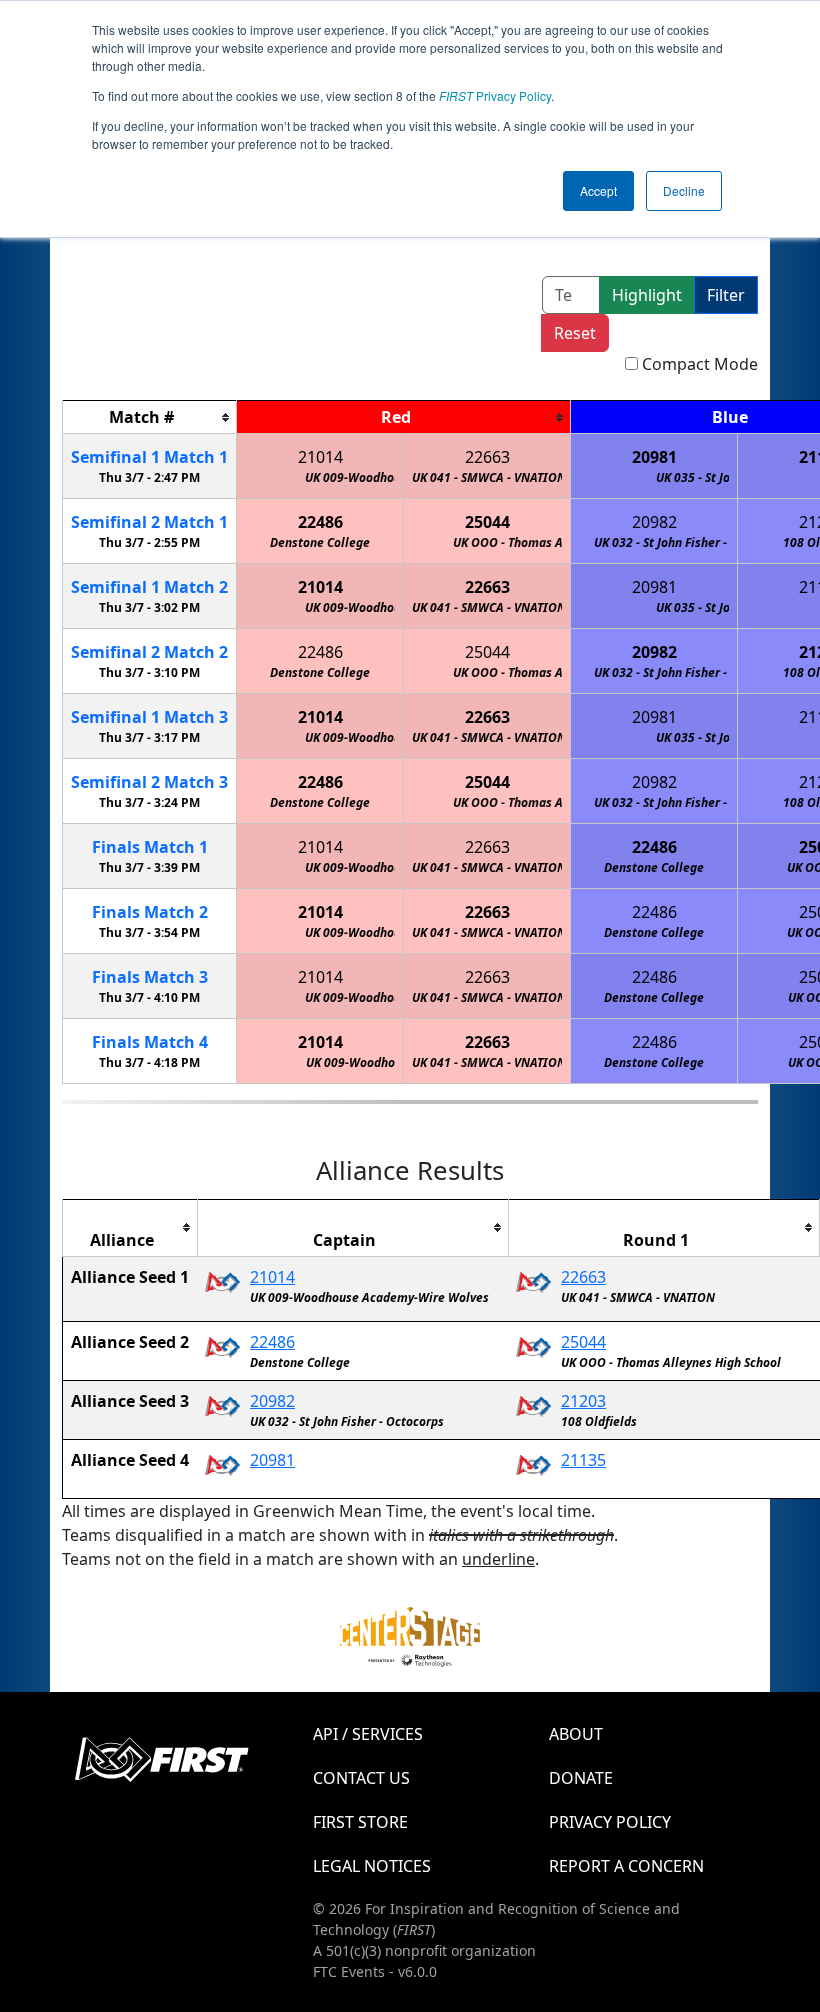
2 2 (149, 652)
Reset (575, 333)
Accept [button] (598, 190)
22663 (487, 457)
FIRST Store (360, 1822)
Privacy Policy (495, 95)
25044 (487, 522)
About (576, 1734)
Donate (581, 1778)
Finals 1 (150, 847)
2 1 (149, 522)
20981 (654, 457)
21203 (583, 1401)
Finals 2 (150, 912)
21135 (583, 1460)
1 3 (149, 717)
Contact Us (361, 1778)
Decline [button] (684, 190)
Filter (726, 295)
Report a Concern (626, 1866)
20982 (654, 522)
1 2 (149, 587)
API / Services (368, 1734)
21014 (320, 457)
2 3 (149, 782)
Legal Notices (372, 1866)
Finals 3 (150, 977)
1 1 (149, 457)
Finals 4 (150, 1042)
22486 (320, 522)
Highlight (647, 295)
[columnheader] (150, 417)
